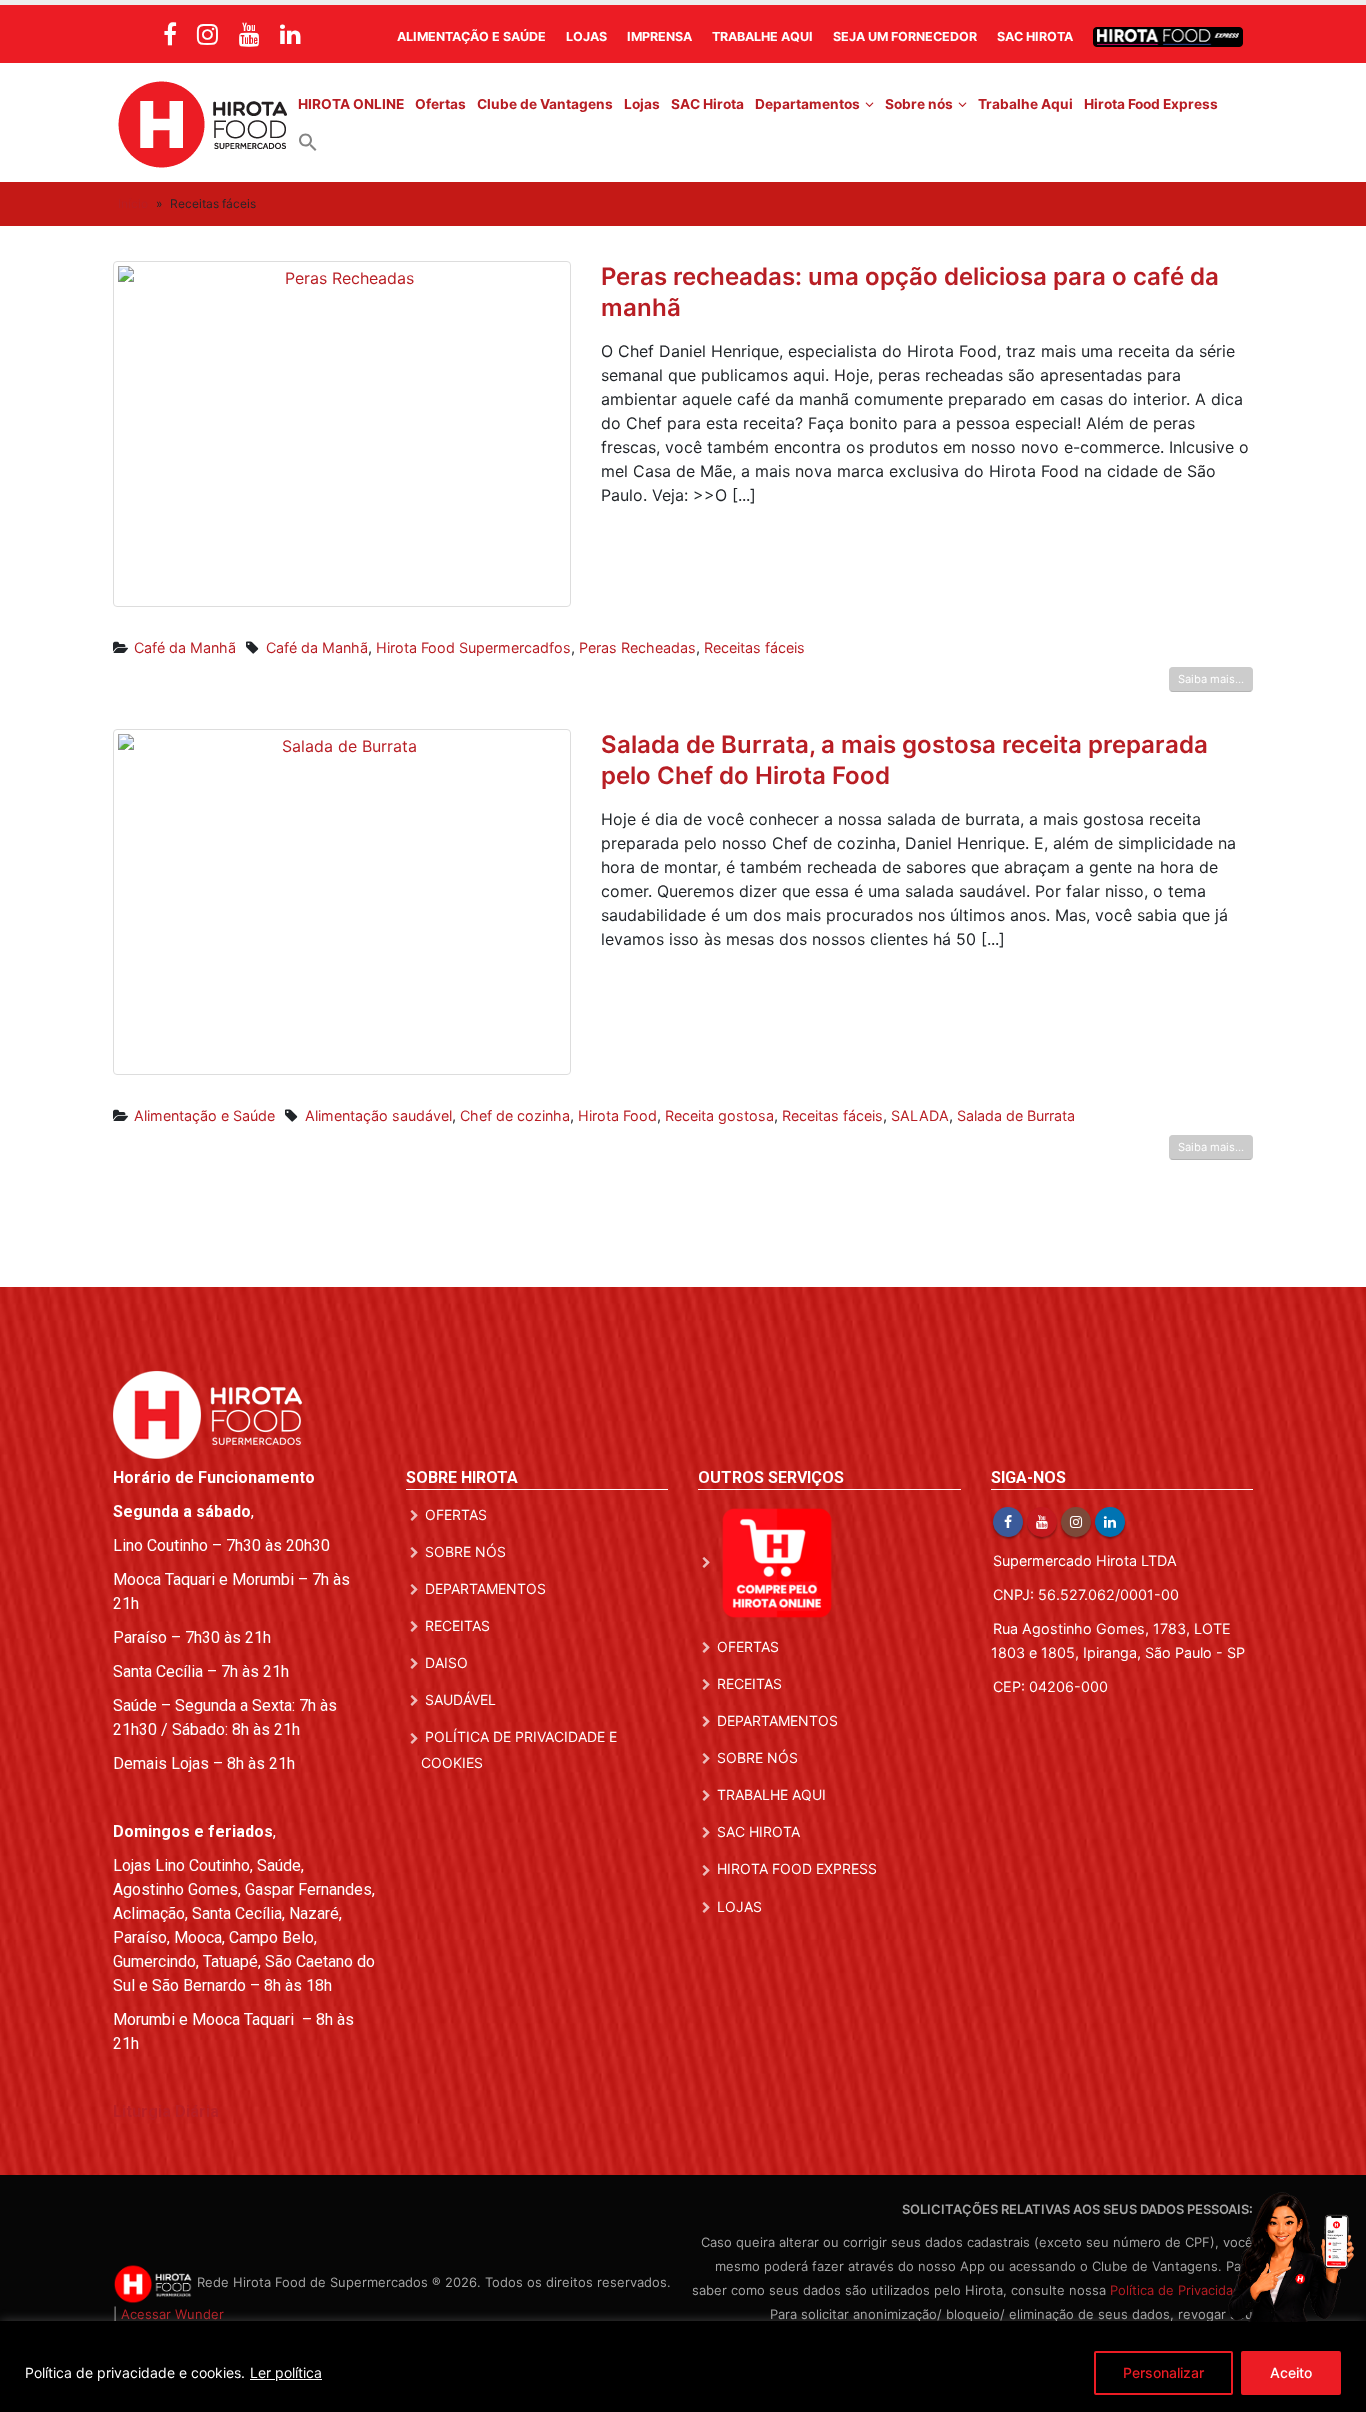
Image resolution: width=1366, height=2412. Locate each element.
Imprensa (659, 36)
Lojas (586, 36)
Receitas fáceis (754, 647)
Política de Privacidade (1179, 2290)
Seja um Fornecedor (905, 36)
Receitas (457, 1625)
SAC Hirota (1035, 36)
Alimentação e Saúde (471, 36)
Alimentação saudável (378, 1115)
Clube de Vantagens (545, 104)
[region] (683, 2366)
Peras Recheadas (637, 647)
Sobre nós (919, 104)
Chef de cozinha (515, 1115)
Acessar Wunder (172, 2314)
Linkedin (1110, 1522)
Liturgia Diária (166, 2111)
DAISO (446, 1662)
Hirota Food (617, 1115)
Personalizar (1163, 2372)
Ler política (286, 2372)
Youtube (1042, 1522)
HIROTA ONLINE (351, 104)
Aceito (1291, 2372)
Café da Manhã (185, 647)
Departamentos (807, 104)
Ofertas (440, 104)
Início (133, 203)
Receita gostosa (719, 1115)
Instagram (1076, 1522)
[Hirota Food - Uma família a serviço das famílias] (203, 122)
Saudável (460, 1699)
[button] (308, 141)
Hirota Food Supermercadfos (473, 647)
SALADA (920, 1115)
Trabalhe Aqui (762, 36)
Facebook (1008, 1522)
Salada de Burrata (1016, 1115)
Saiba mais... (1211, 679)
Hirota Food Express (1151, 104)
